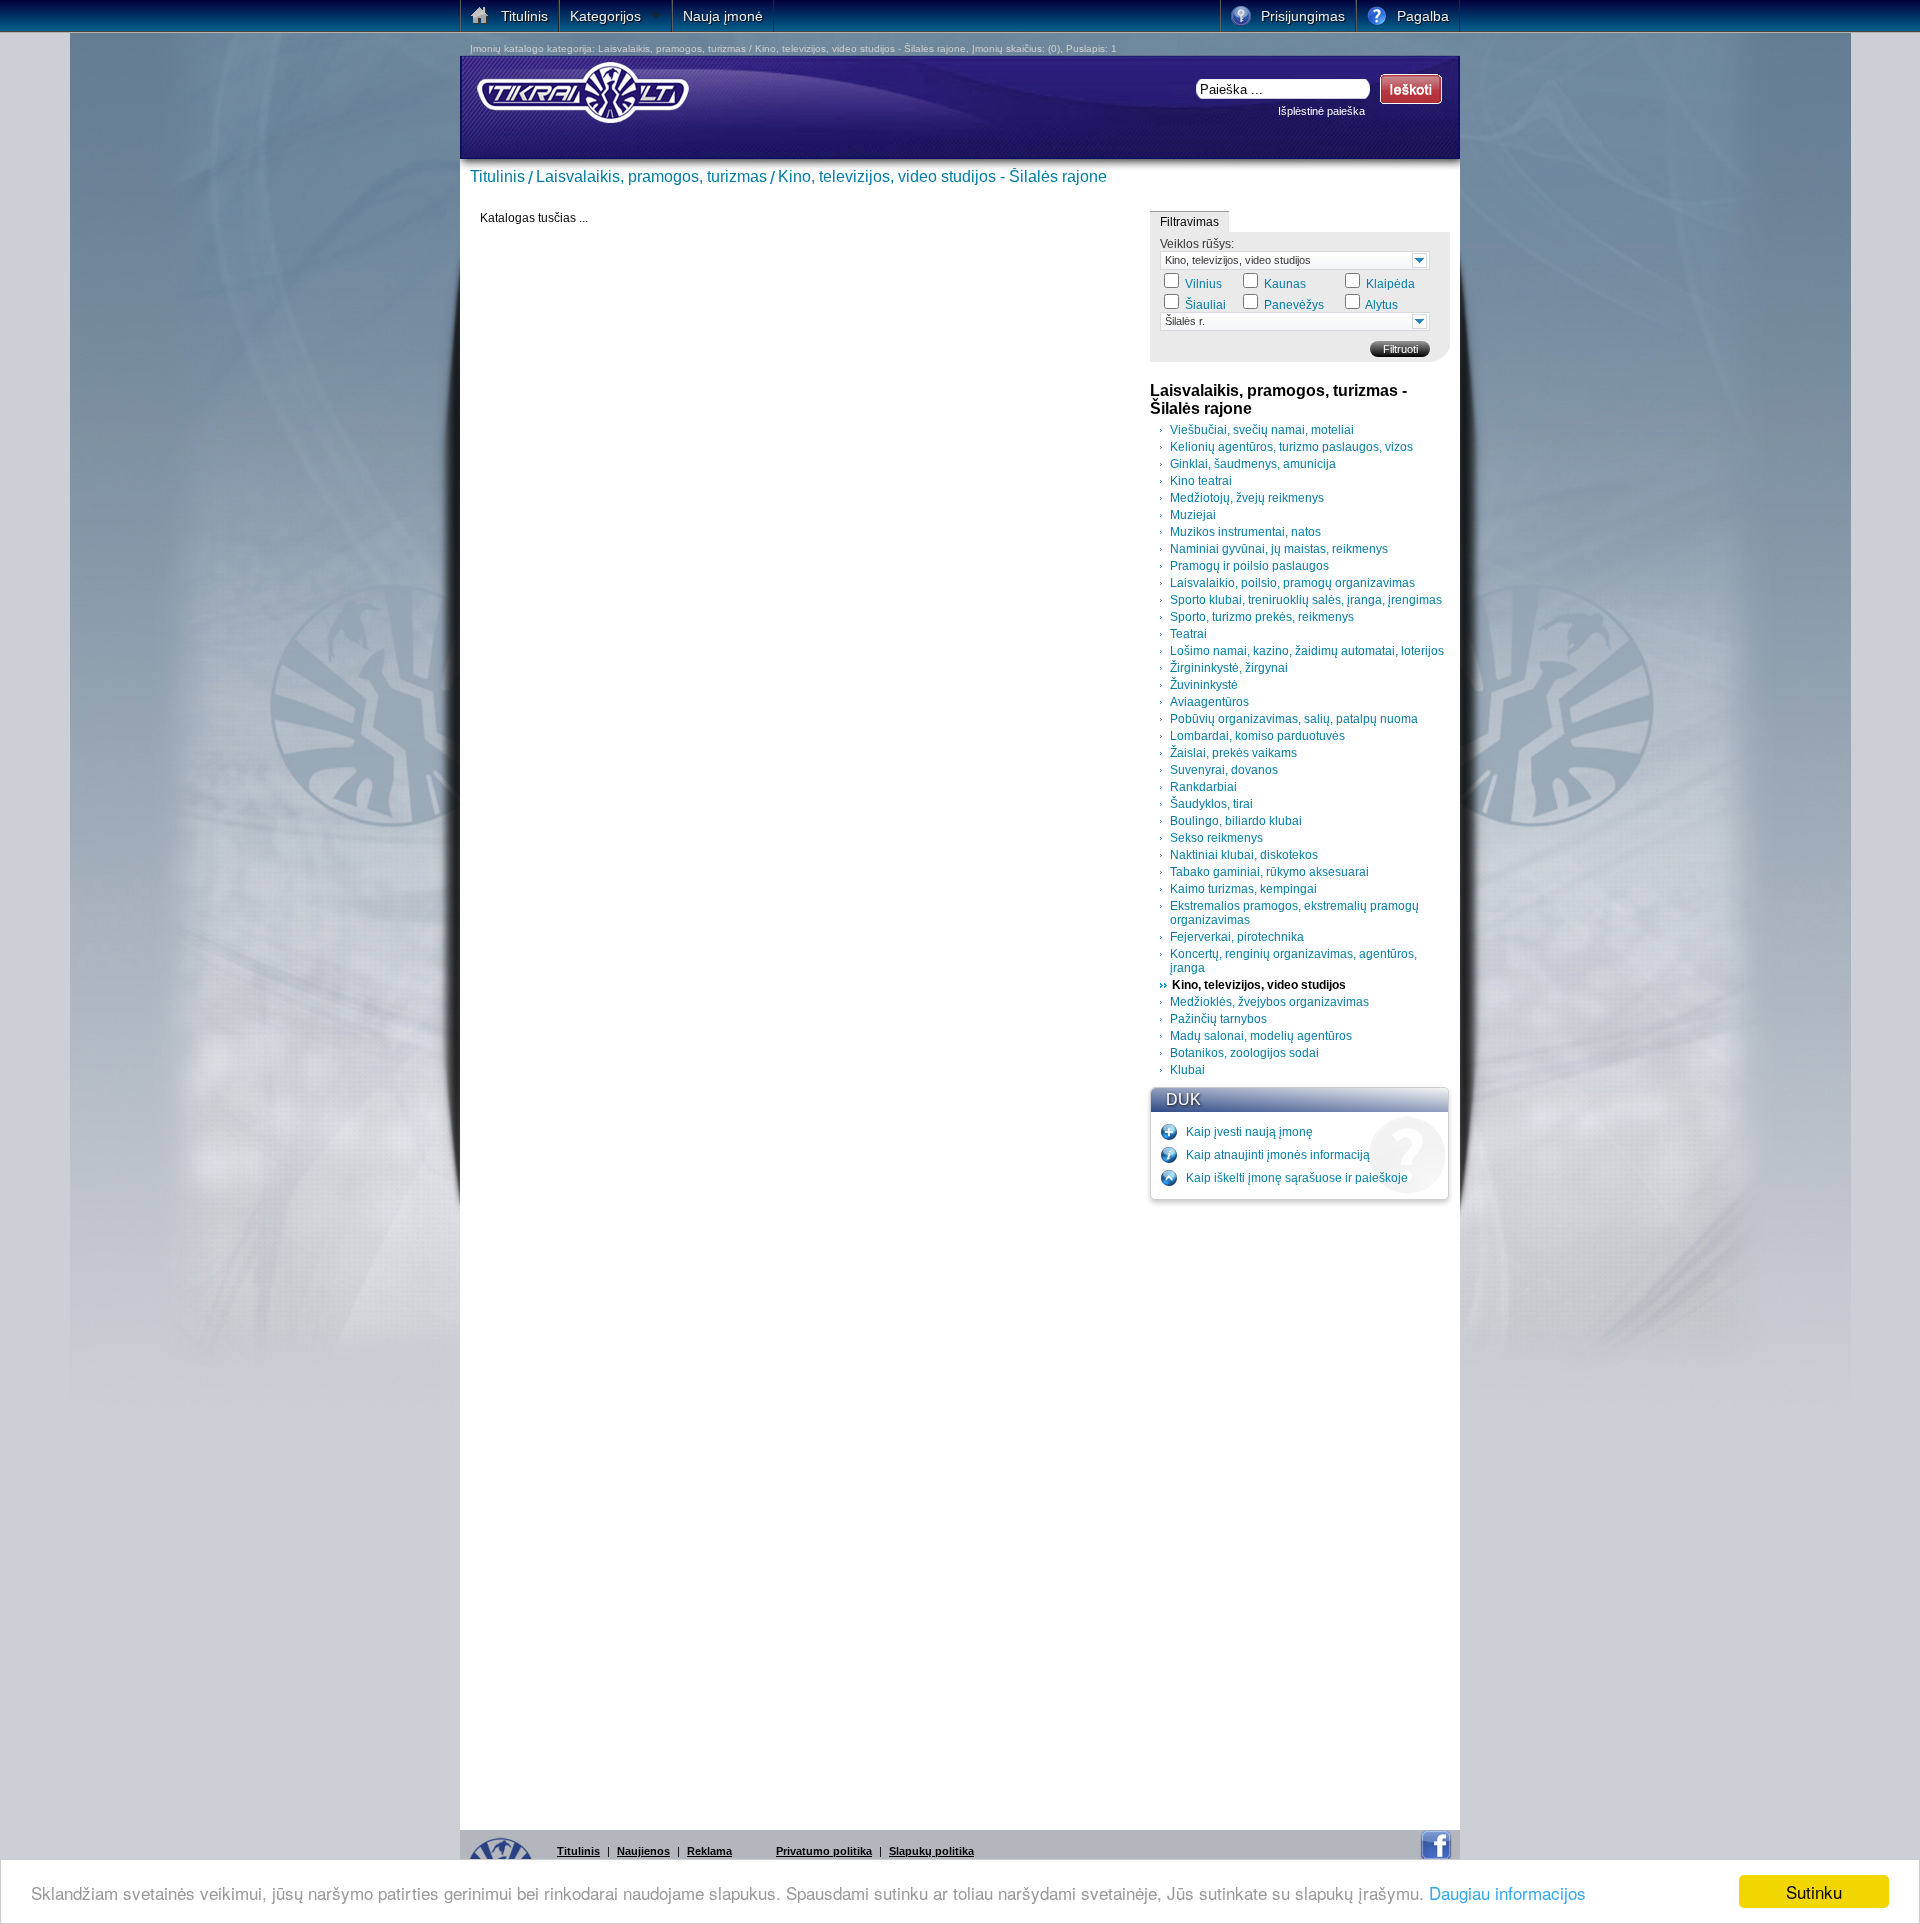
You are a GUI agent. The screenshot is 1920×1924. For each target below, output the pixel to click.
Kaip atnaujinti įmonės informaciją (1278, 1155)
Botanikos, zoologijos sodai (1244, 1053)
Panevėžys (1294, 305)
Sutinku (1814, 1891)
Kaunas (1285, 284)
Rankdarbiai (1203, 787)
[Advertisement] (1300, 1510)
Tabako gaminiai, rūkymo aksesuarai (1269, 872)
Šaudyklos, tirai (1211, 804)
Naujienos (643, 1851)
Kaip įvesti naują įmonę (1249, 1132)
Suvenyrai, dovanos (1224, 770)
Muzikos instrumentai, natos (1245, 532)
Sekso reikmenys (1216, 838)
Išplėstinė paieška (1321, 111)
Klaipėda (1390, 284)
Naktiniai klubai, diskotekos (1244, 855)
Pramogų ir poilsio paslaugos (1249, 566)
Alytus (1381, 305)
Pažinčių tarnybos (1218, 1019)
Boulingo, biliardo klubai (1236, 821)
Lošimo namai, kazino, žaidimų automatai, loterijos (1307, 651)
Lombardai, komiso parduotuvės (1257, 736)
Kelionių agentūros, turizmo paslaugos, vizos (1291, 447)
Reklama (709, 1851)
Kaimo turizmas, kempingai (1243, 889)
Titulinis (497, 176)
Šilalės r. (1185, 321)
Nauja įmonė (723, 16)
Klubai (1187, 1070)
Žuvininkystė (1204, 685)
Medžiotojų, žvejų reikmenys (1247, 498)
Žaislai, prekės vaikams (1233, 753)
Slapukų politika (931, 1851)
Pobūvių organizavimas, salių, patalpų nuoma (1294, 719)
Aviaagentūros (1209, 702)
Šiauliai (1205, 305)
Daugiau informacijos (1507, 1892)
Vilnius (1203, 284)
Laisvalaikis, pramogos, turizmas (651, 176)
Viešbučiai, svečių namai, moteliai (1262, 430)
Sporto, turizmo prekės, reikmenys (1262, 617)
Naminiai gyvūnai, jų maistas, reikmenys (1279, 549)
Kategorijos (605, 16)
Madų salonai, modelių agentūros (1261, 1036)
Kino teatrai (1201, 481)
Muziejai (1193, 515)
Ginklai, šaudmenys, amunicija (1253, 464)
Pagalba (1423, 16)
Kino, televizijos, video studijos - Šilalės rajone (942, 176)
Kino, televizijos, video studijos (1238, 260)
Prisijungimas (1303, 16)
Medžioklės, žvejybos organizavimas (1269, 1002)
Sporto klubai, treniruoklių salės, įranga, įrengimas (1306, 600)
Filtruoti (1400, 349)
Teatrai (1188, 634)
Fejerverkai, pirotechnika (1237, 937)
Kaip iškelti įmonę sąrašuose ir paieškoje (1297, 1178)
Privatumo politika (824, 1851)
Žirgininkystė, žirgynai (1229, 668)
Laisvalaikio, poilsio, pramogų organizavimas (1292, 583)
